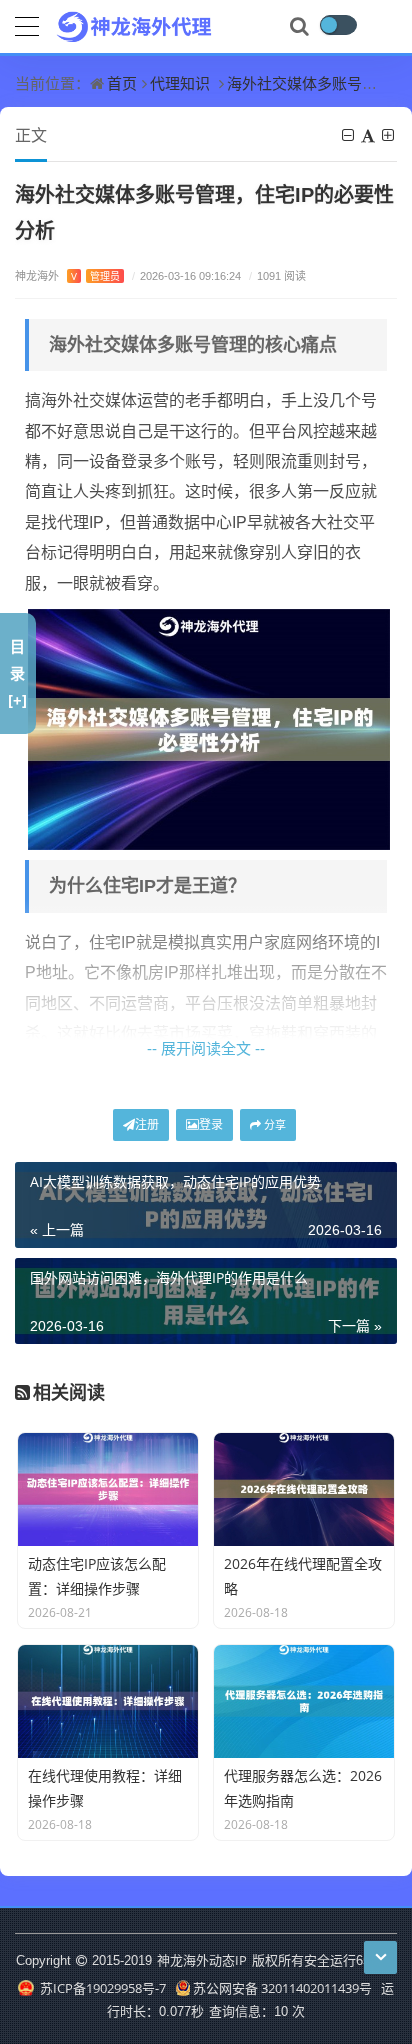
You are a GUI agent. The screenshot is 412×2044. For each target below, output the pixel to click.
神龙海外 (67, 275)
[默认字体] (369, 135)
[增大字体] (389, 135)
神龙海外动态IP (202, 1960)
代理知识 (180, 83)
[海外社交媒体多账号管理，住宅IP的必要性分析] (209, 728)
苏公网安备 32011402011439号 (282, 1988)
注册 (147, 1124)
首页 (122, 83)
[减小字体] (349, 135)
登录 (211, 1124)
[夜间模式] (338, 25)
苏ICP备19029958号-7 (101, 1988)
